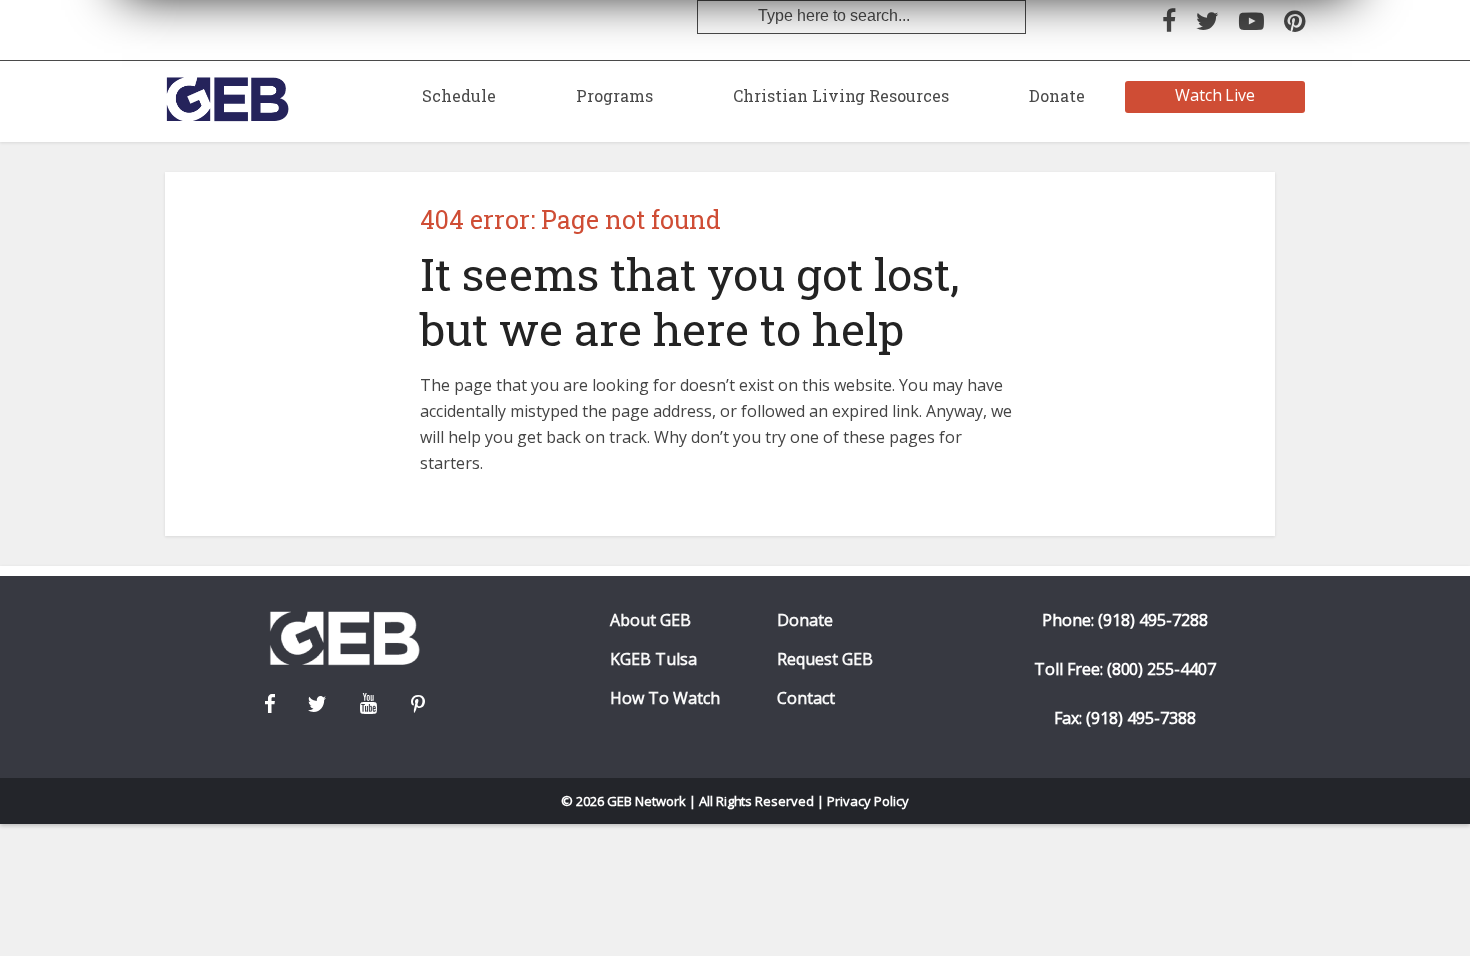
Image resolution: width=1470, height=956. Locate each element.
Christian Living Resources (841, 95)
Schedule (459, 95)
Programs (614, 95)
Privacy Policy (868, 801)
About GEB (650, 620)
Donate (1057, 95)
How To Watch (665, 698)
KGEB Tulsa (653, 659)
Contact (806, 698)
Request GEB (825, 659)
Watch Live (1215, 95)
